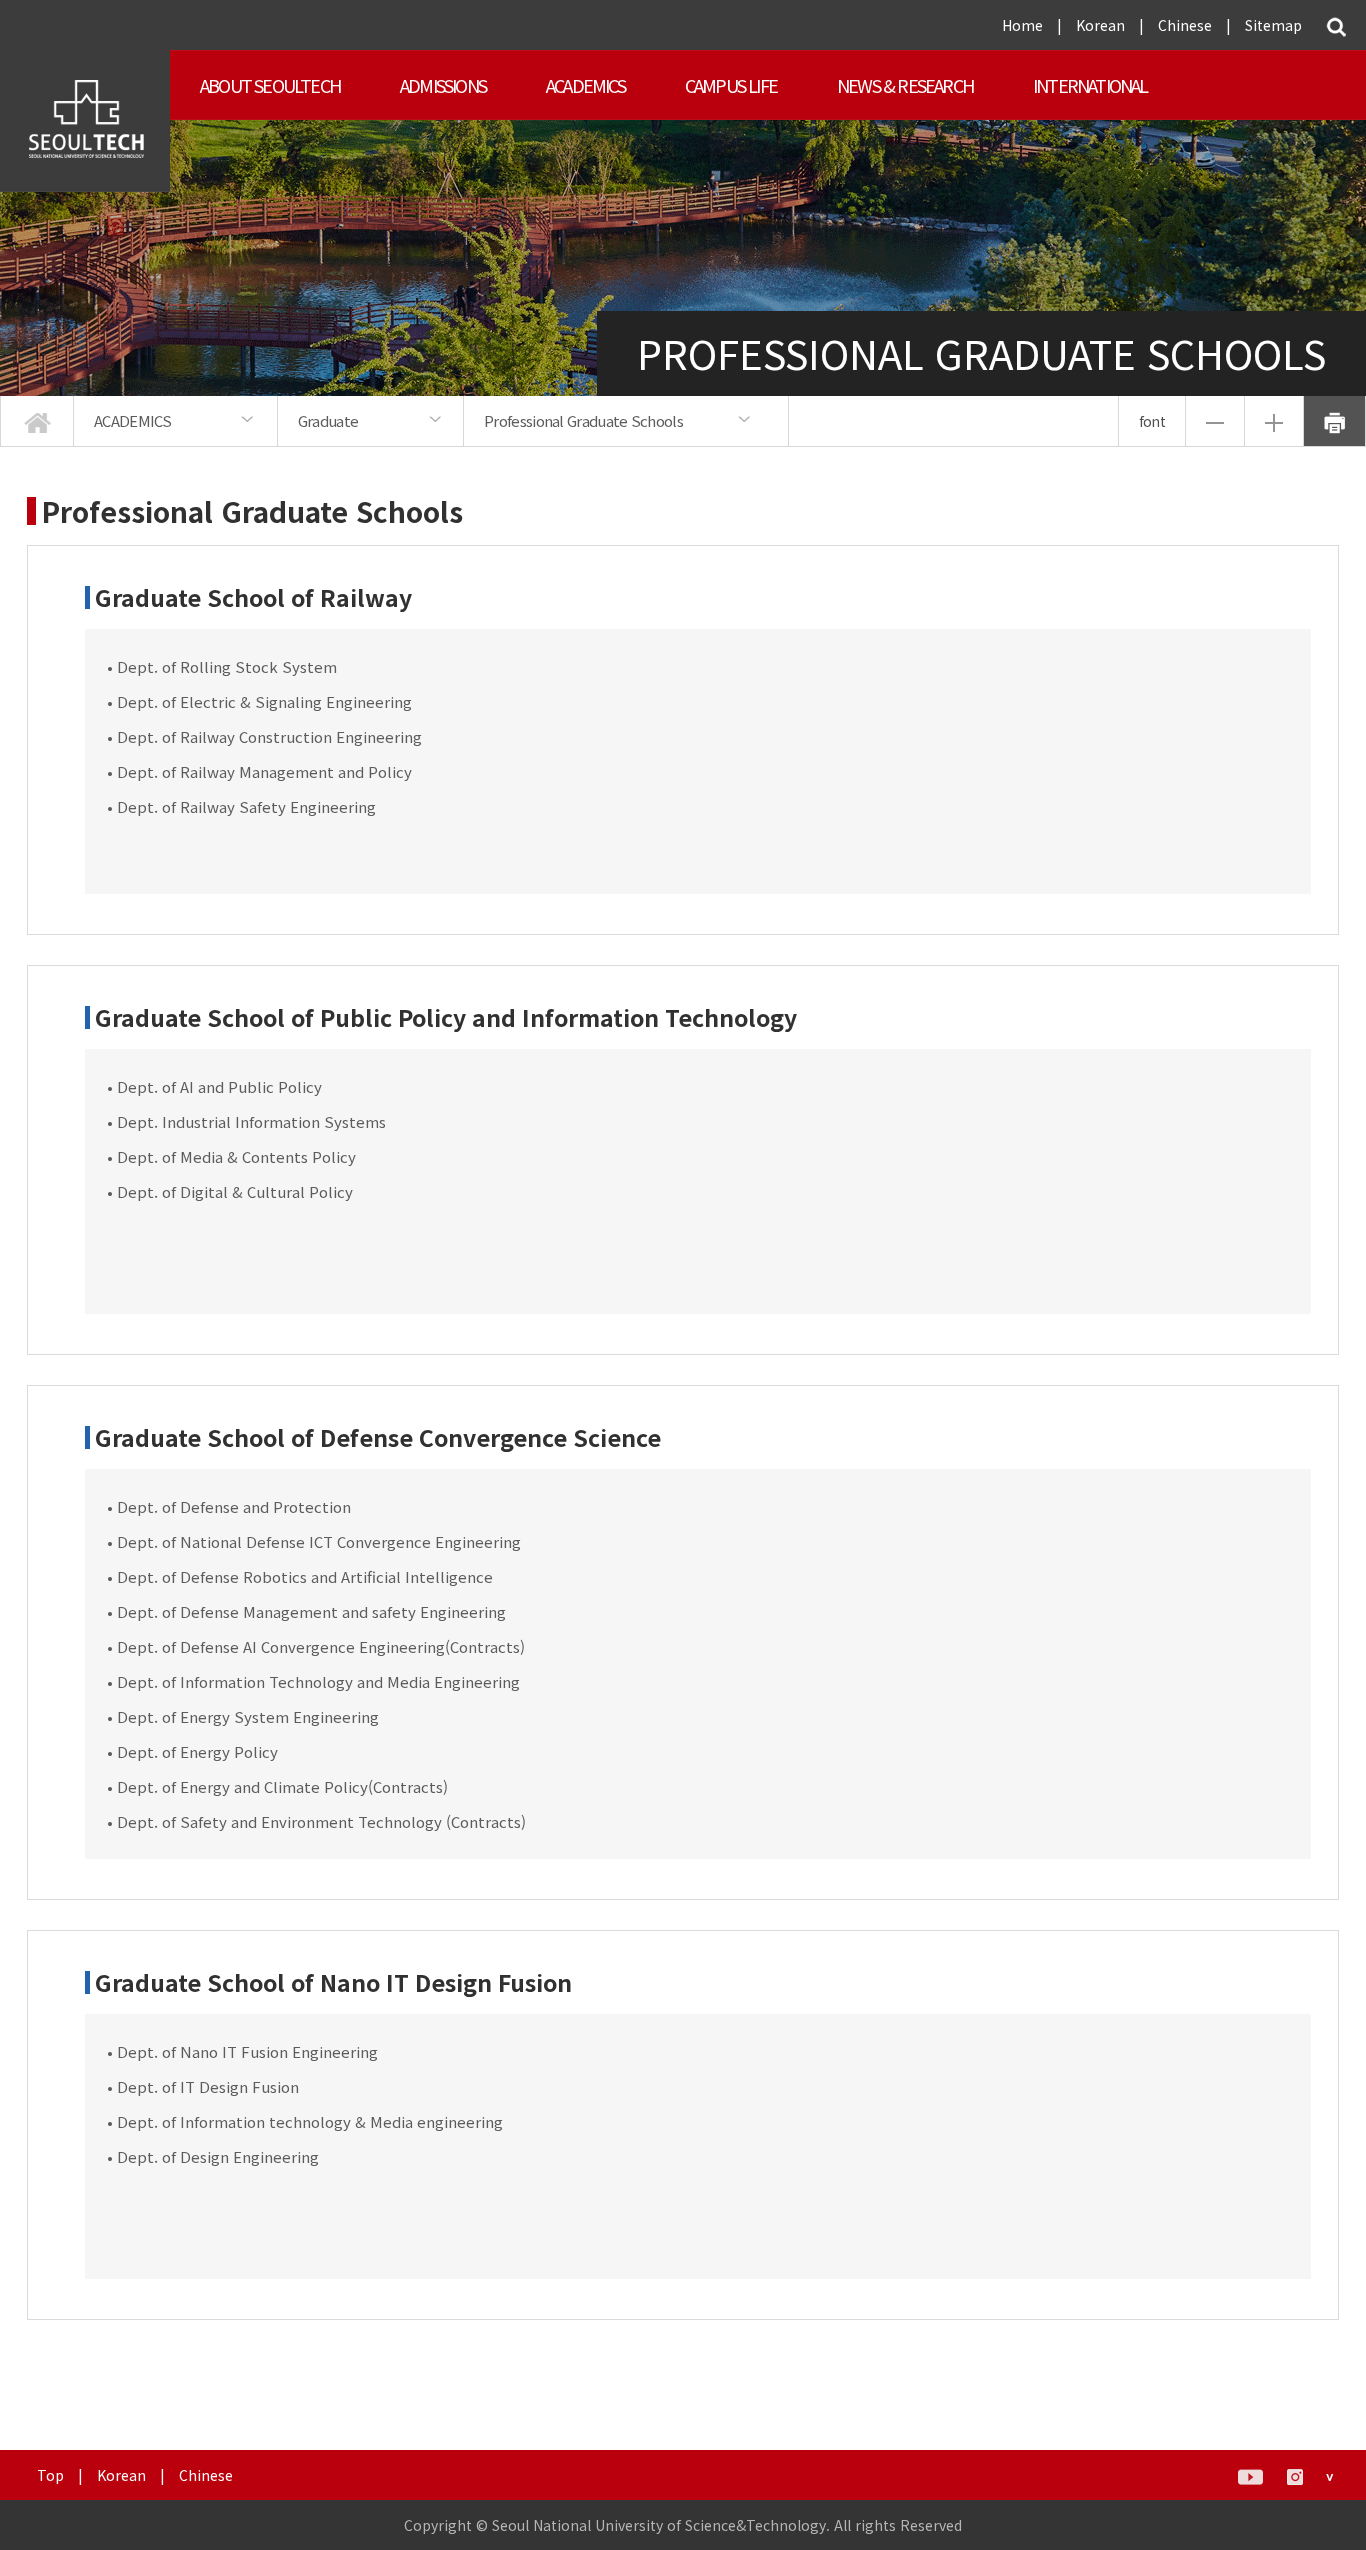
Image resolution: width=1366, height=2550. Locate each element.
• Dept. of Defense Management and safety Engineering (306, 1611)
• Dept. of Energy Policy (192, 1751)
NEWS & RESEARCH (905, 85)
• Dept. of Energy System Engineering (243, 1716)
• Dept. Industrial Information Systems (246, 1121)
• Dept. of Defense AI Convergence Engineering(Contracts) (316, 1646)
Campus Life (731, 85)
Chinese (1185, 25)
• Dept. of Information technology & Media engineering (305, 2121)
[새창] (1250, 2475)
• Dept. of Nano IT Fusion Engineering (242, 2051)
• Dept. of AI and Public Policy (214, 1086)
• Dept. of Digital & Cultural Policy (230, 1191)
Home (1022, 25)
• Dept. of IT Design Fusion (203, 2086)
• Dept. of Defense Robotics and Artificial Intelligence (300, 1576)
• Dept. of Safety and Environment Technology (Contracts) (316, 1821)
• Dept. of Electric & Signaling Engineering (259, 701)
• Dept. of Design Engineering (213, 2156)
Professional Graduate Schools (583, 420)
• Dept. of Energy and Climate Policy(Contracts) (277, 1786)
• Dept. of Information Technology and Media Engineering (313, 1681)
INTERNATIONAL (1090, 85)
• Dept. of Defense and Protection (229, 1506)
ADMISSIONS (443, 85)
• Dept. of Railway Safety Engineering (241, 806)
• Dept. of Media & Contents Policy (231, 1156)
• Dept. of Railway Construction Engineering (264, 736)
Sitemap (1273, 25)
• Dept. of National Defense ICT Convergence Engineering (314, 1541)
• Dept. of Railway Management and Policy (259, 771)
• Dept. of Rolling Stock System (222, 666)
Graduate (328, 420)
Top (50, 2475)
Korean (1100, 25)
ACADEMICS (585, 85)
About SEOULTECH (270, 85)
